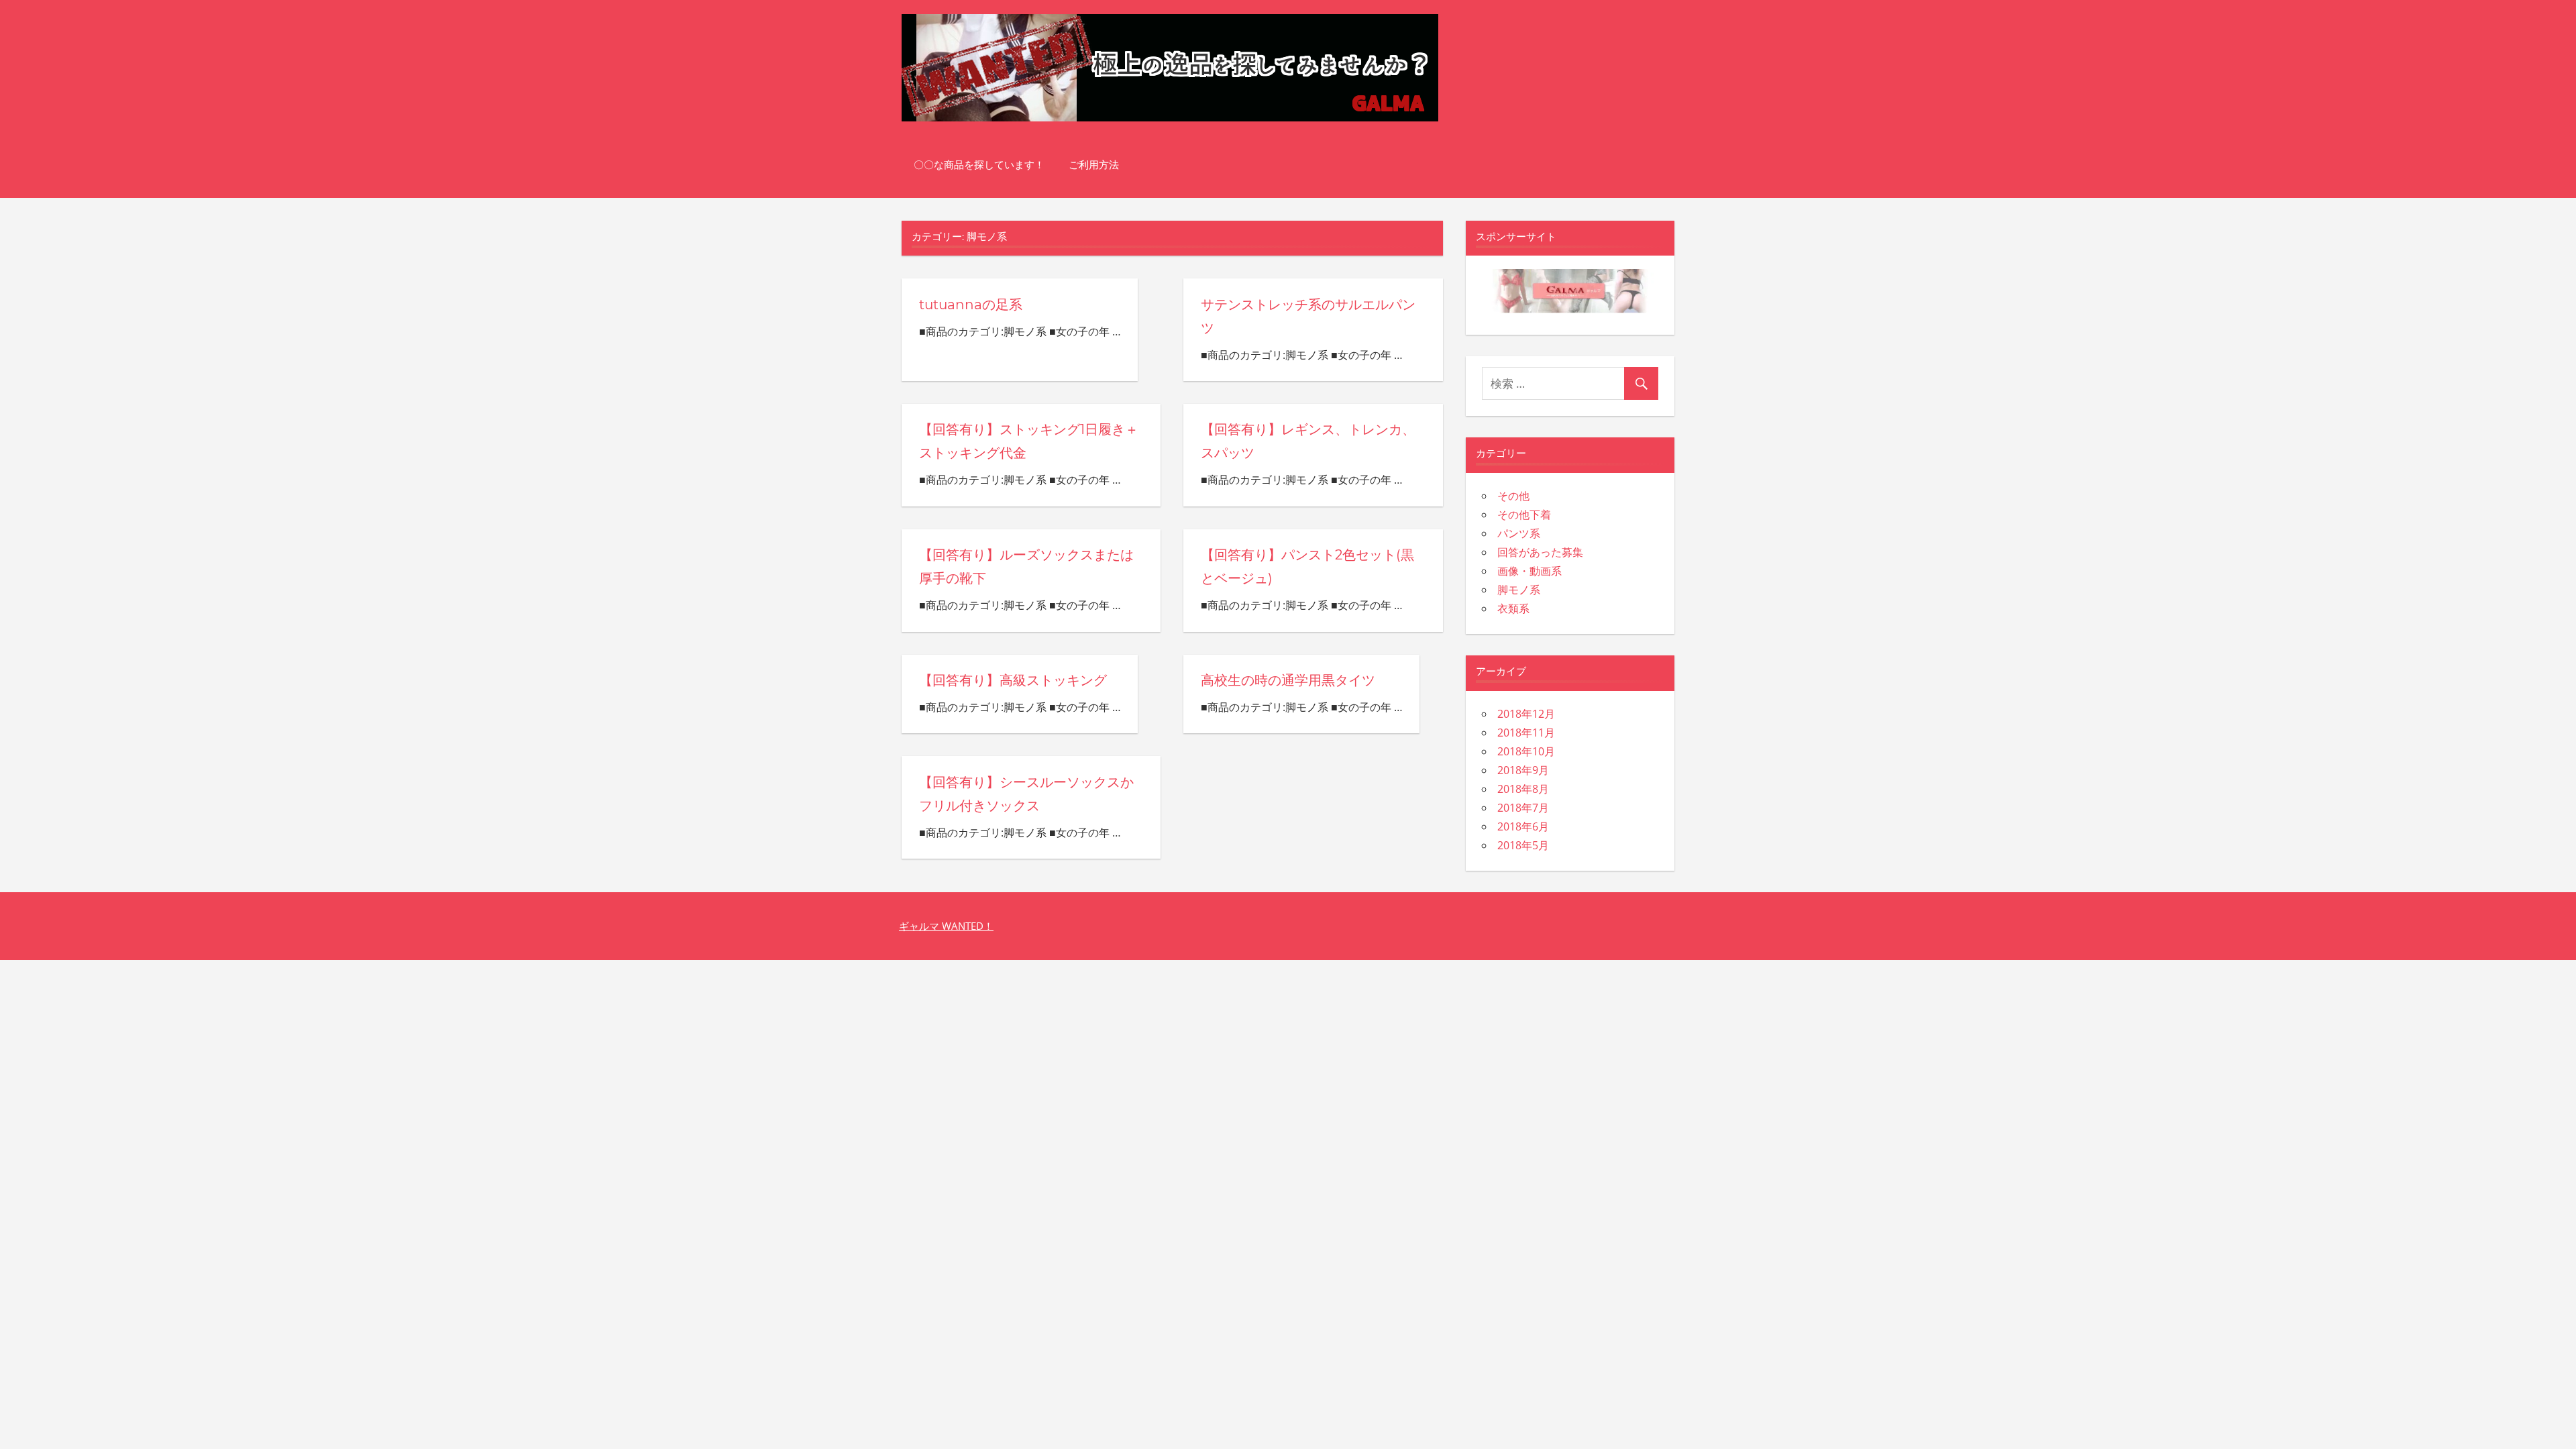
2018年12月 (1526, 714)
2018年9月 (1523, 770)
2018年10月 (1526, 751)
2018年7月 (1523, 808)
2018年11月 (1526, 733)
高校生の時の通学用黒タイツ (1288, 680)
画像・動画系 (1529, 571)
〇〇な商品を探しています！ (979, 165)
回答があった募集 (1540, 552)
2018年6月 (1523, 826)
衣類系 (1513, 608)
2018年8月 (1523, 789)
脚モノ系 (1519, 590)
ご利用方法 (1094, 165)
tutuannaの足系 (971, 305)
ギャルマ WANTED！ (946, 926)
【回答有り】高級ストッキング (1013, 680)
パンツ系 (1519, 533)
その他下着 (1524, 515)
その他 (1513, 496)
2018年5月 (1523, 845)
